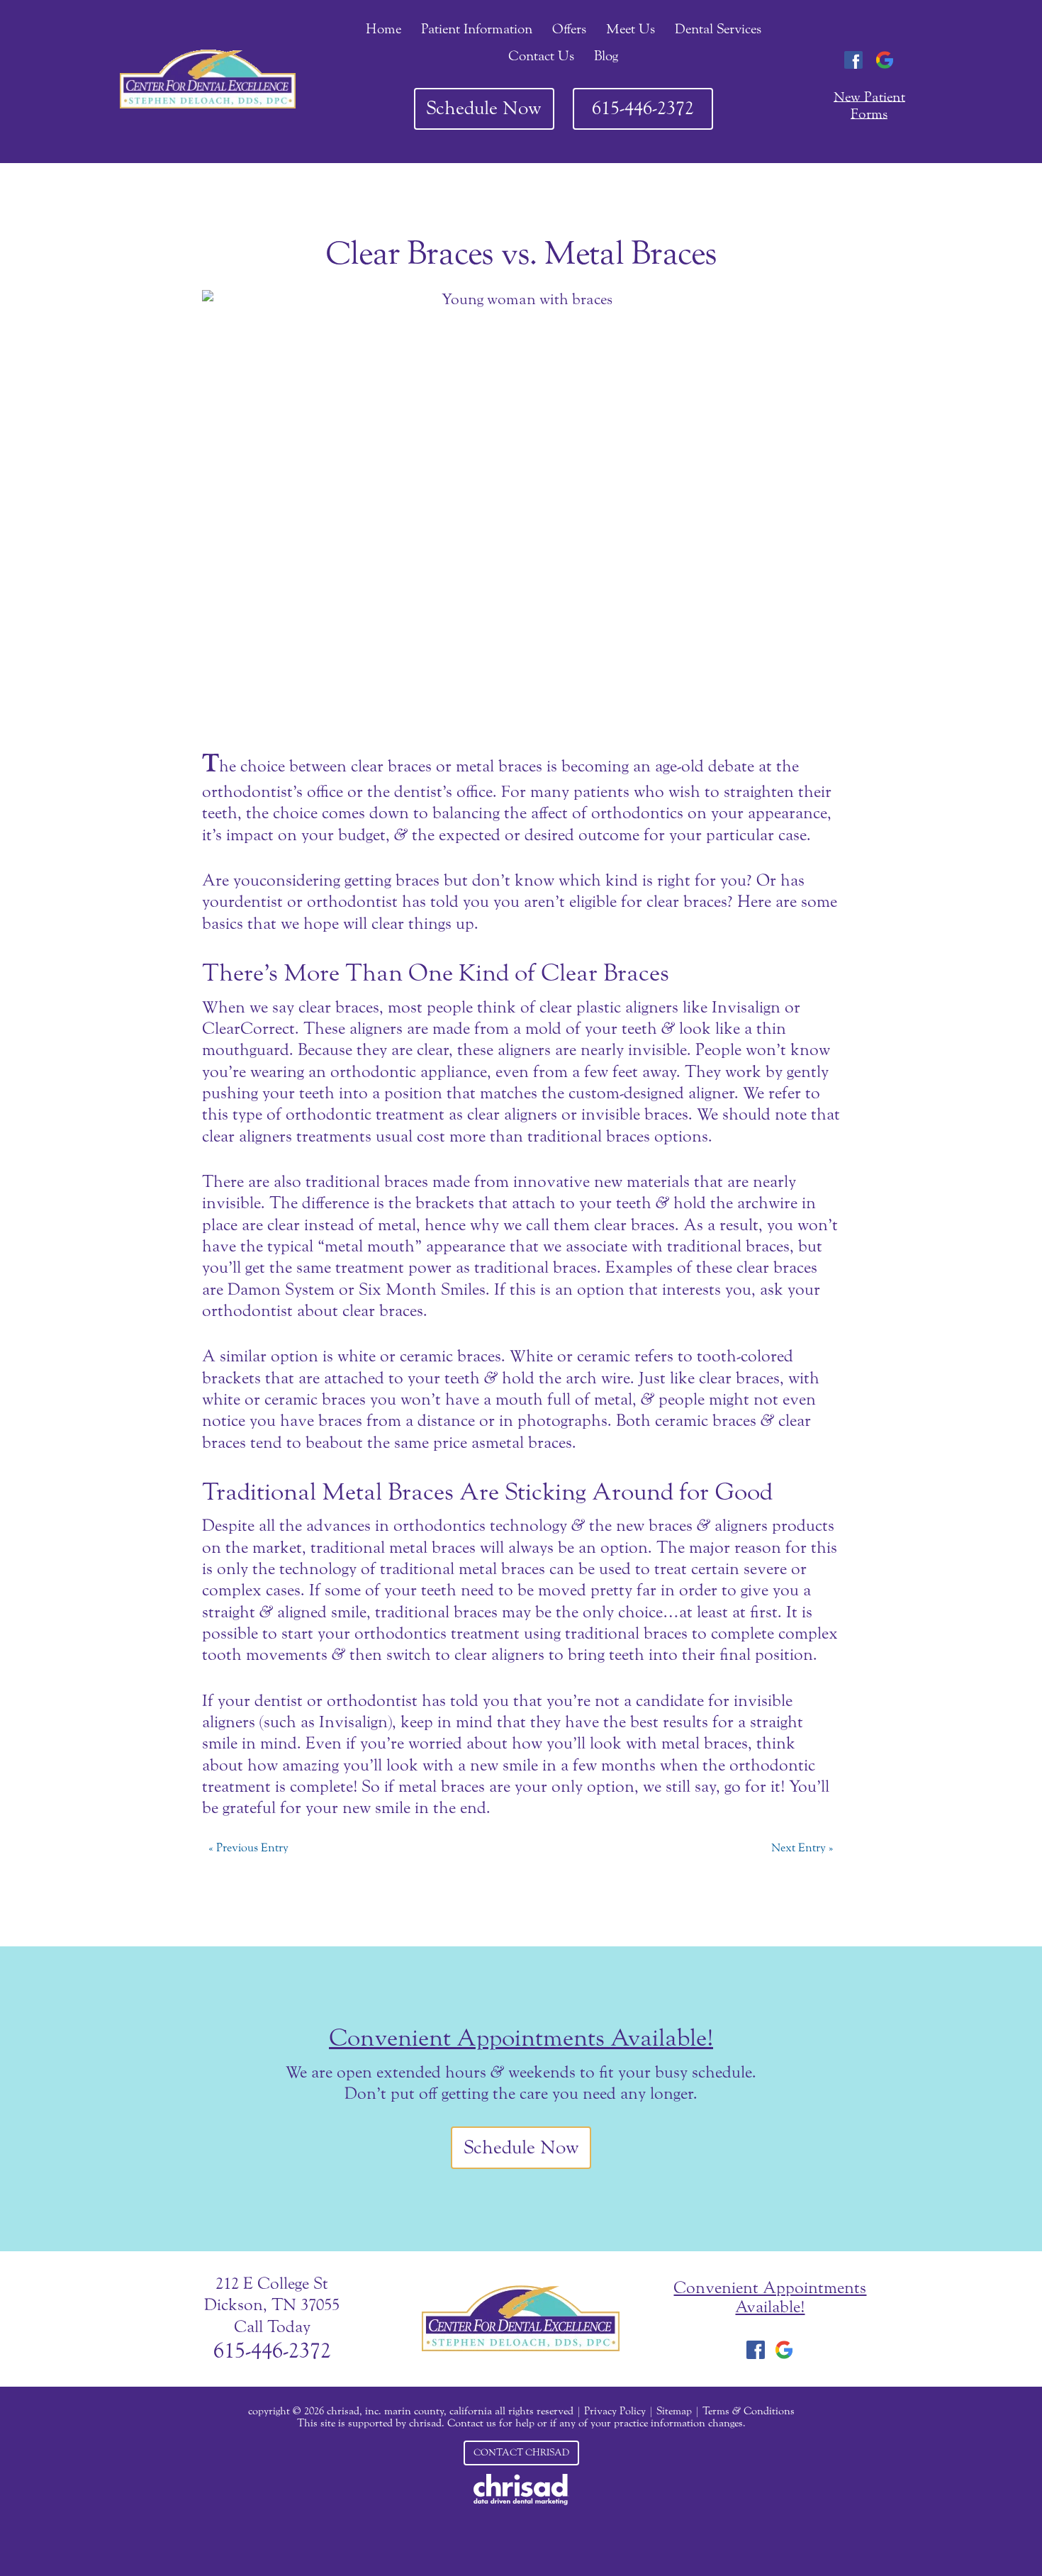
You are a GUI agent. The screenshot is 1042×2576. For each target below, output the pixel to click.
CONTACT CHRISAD (521, 2453)
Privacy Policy (615, 2411)
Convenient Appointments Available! (521, 2038)
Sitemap (674, 2411)
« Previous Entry (248, 1847)
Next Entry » (802, 1847)
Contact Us (541, 56)
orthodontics (439, 1526)
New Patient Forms (869, 105)
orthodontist (372, 1701)
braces (418, 880)
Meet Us (631, 29)
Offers (569, 29)
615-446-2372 (643, 108)
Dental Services (718, 29)
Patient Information (477, 29)
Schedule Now (484, 108)
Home (383, 29)
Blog (606, 56)
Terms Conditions (749, 2411)
